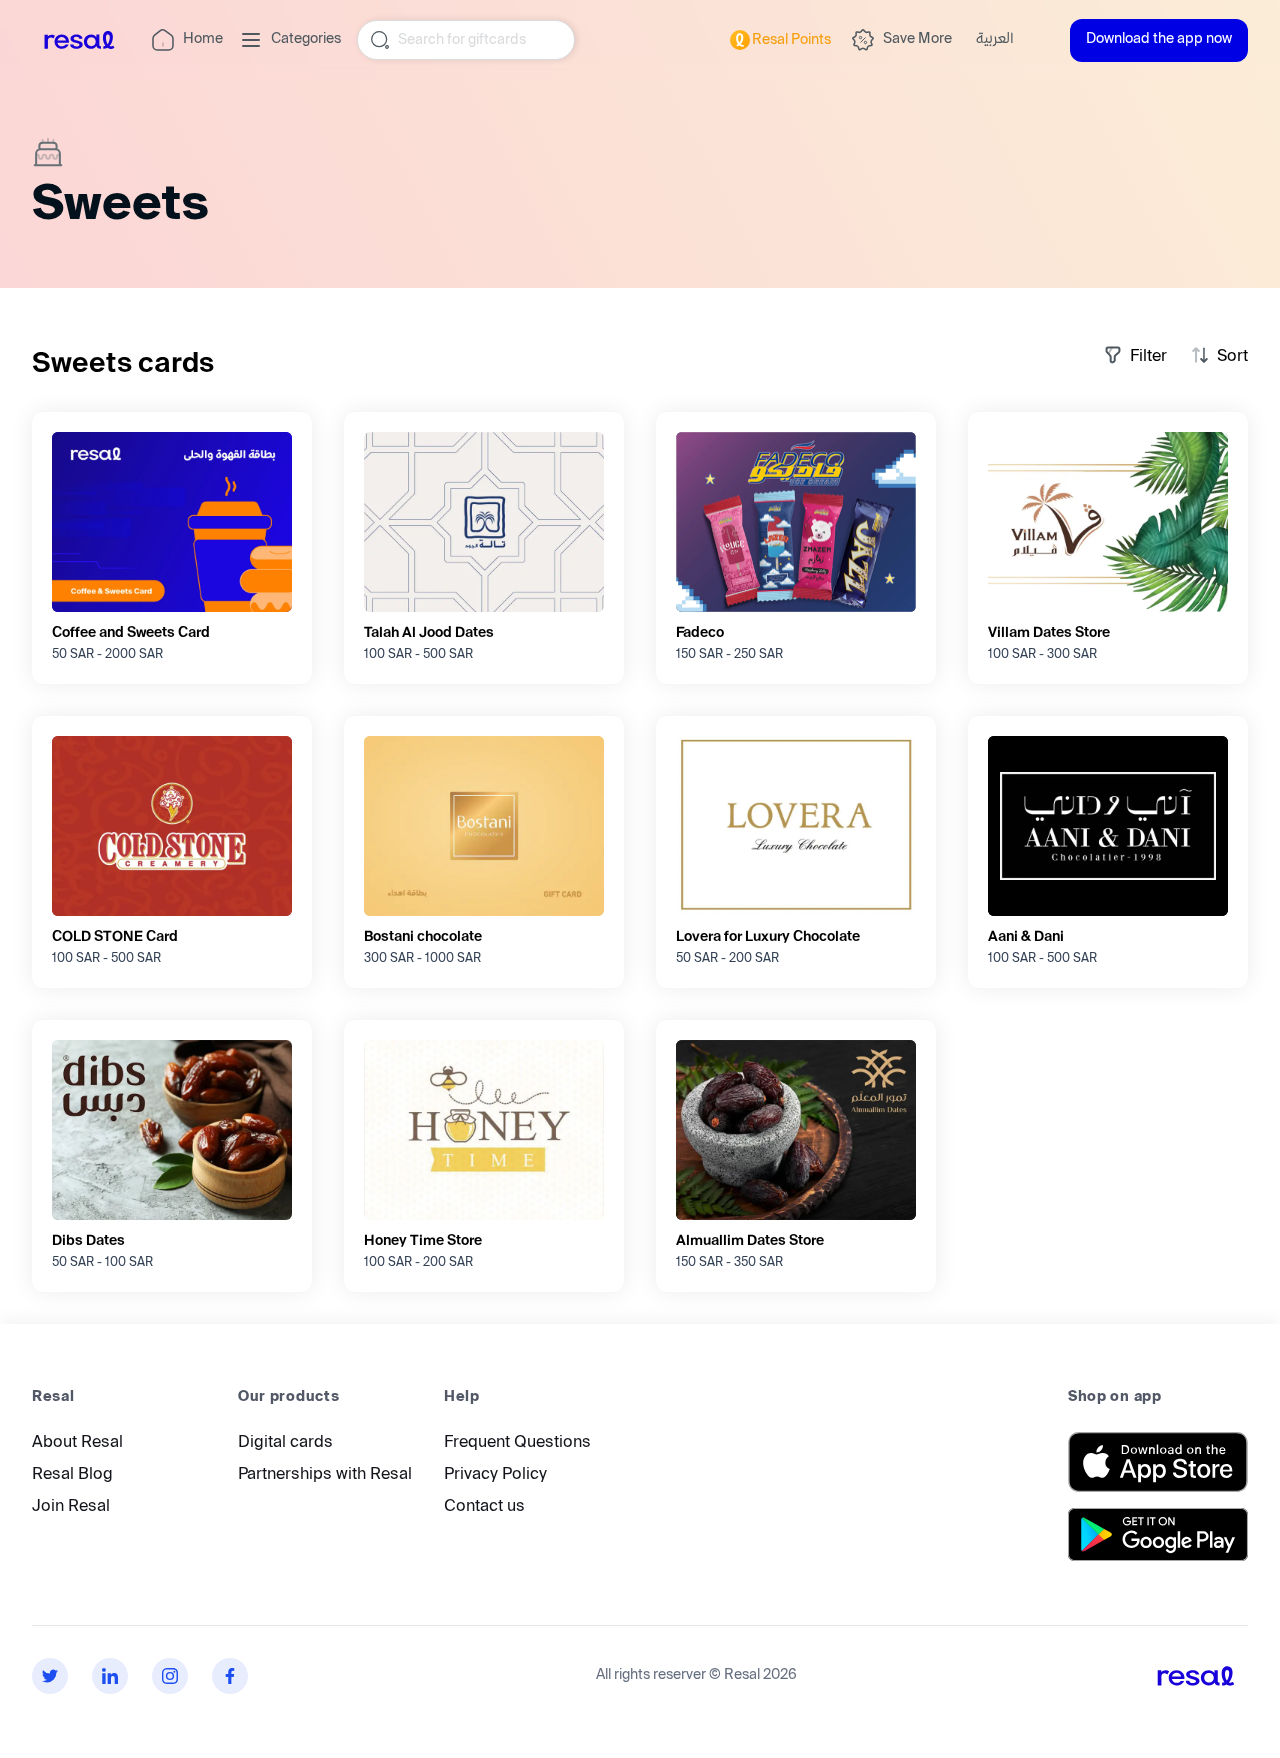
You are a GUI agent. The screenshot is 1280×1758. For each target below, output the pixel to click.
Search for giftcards (462, 39)
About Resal (77, 1443)
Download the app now (1159, 39)
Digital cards (285, 1443)
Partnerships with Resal (325, 1475)
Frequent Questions (517, 1443)
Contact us (484, 1507)
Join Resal (71, 1507)
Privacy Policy (495, 1475)
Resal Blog (72, 1475)
